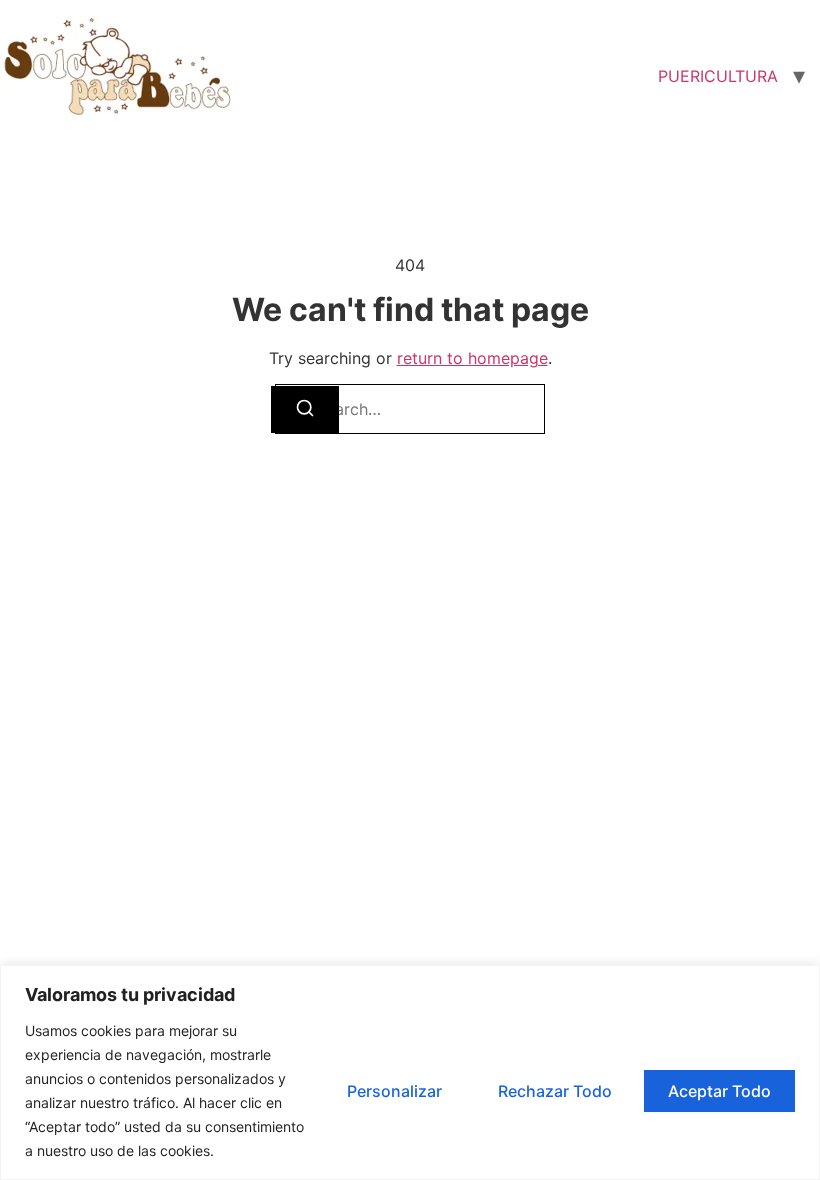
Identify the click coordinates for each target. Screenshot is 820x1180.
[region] (410, 1072)
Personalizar (394, 1091)
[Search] (305, 409)
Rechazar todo (555, 1091)
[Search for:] (410, 409)
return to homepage (472, 358)
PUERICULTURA (718, 76)
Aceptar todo (719, 1091)
